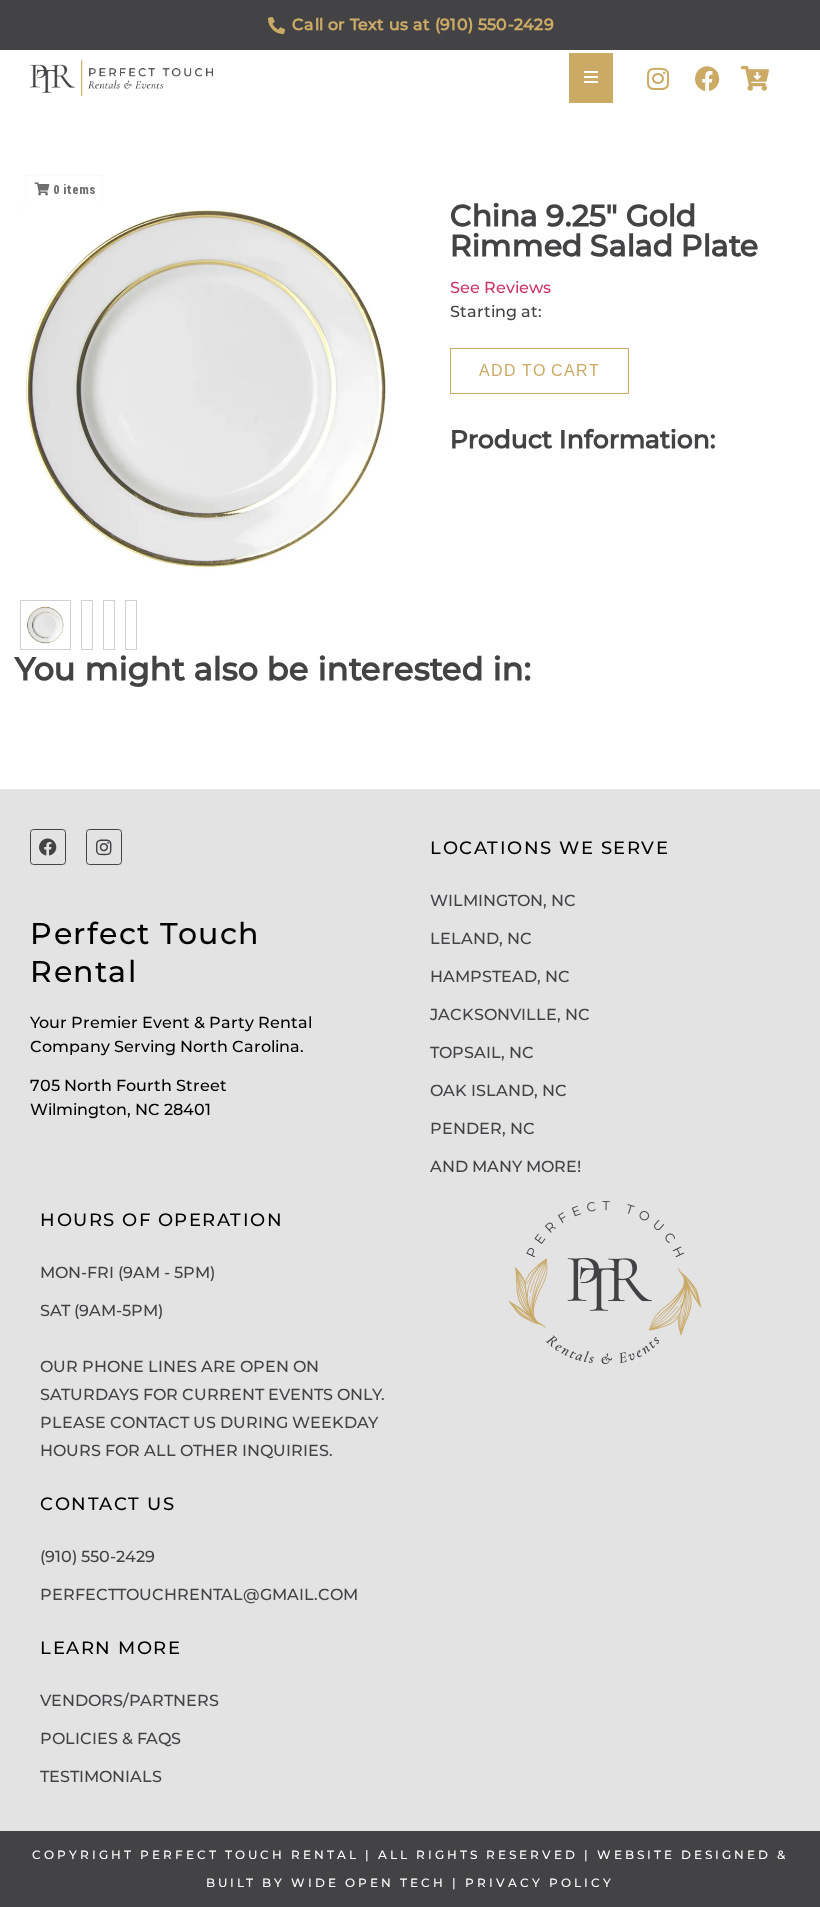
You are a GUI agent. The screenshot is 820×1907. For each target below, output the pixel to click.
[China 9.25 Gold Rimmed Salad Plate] (45, 625)
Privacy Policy (539, 1882)
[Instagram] (657, 78)
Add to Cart (539, 370)
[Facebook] (707, 78)
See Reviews (500, 287)
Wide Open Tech (368, 1882)
